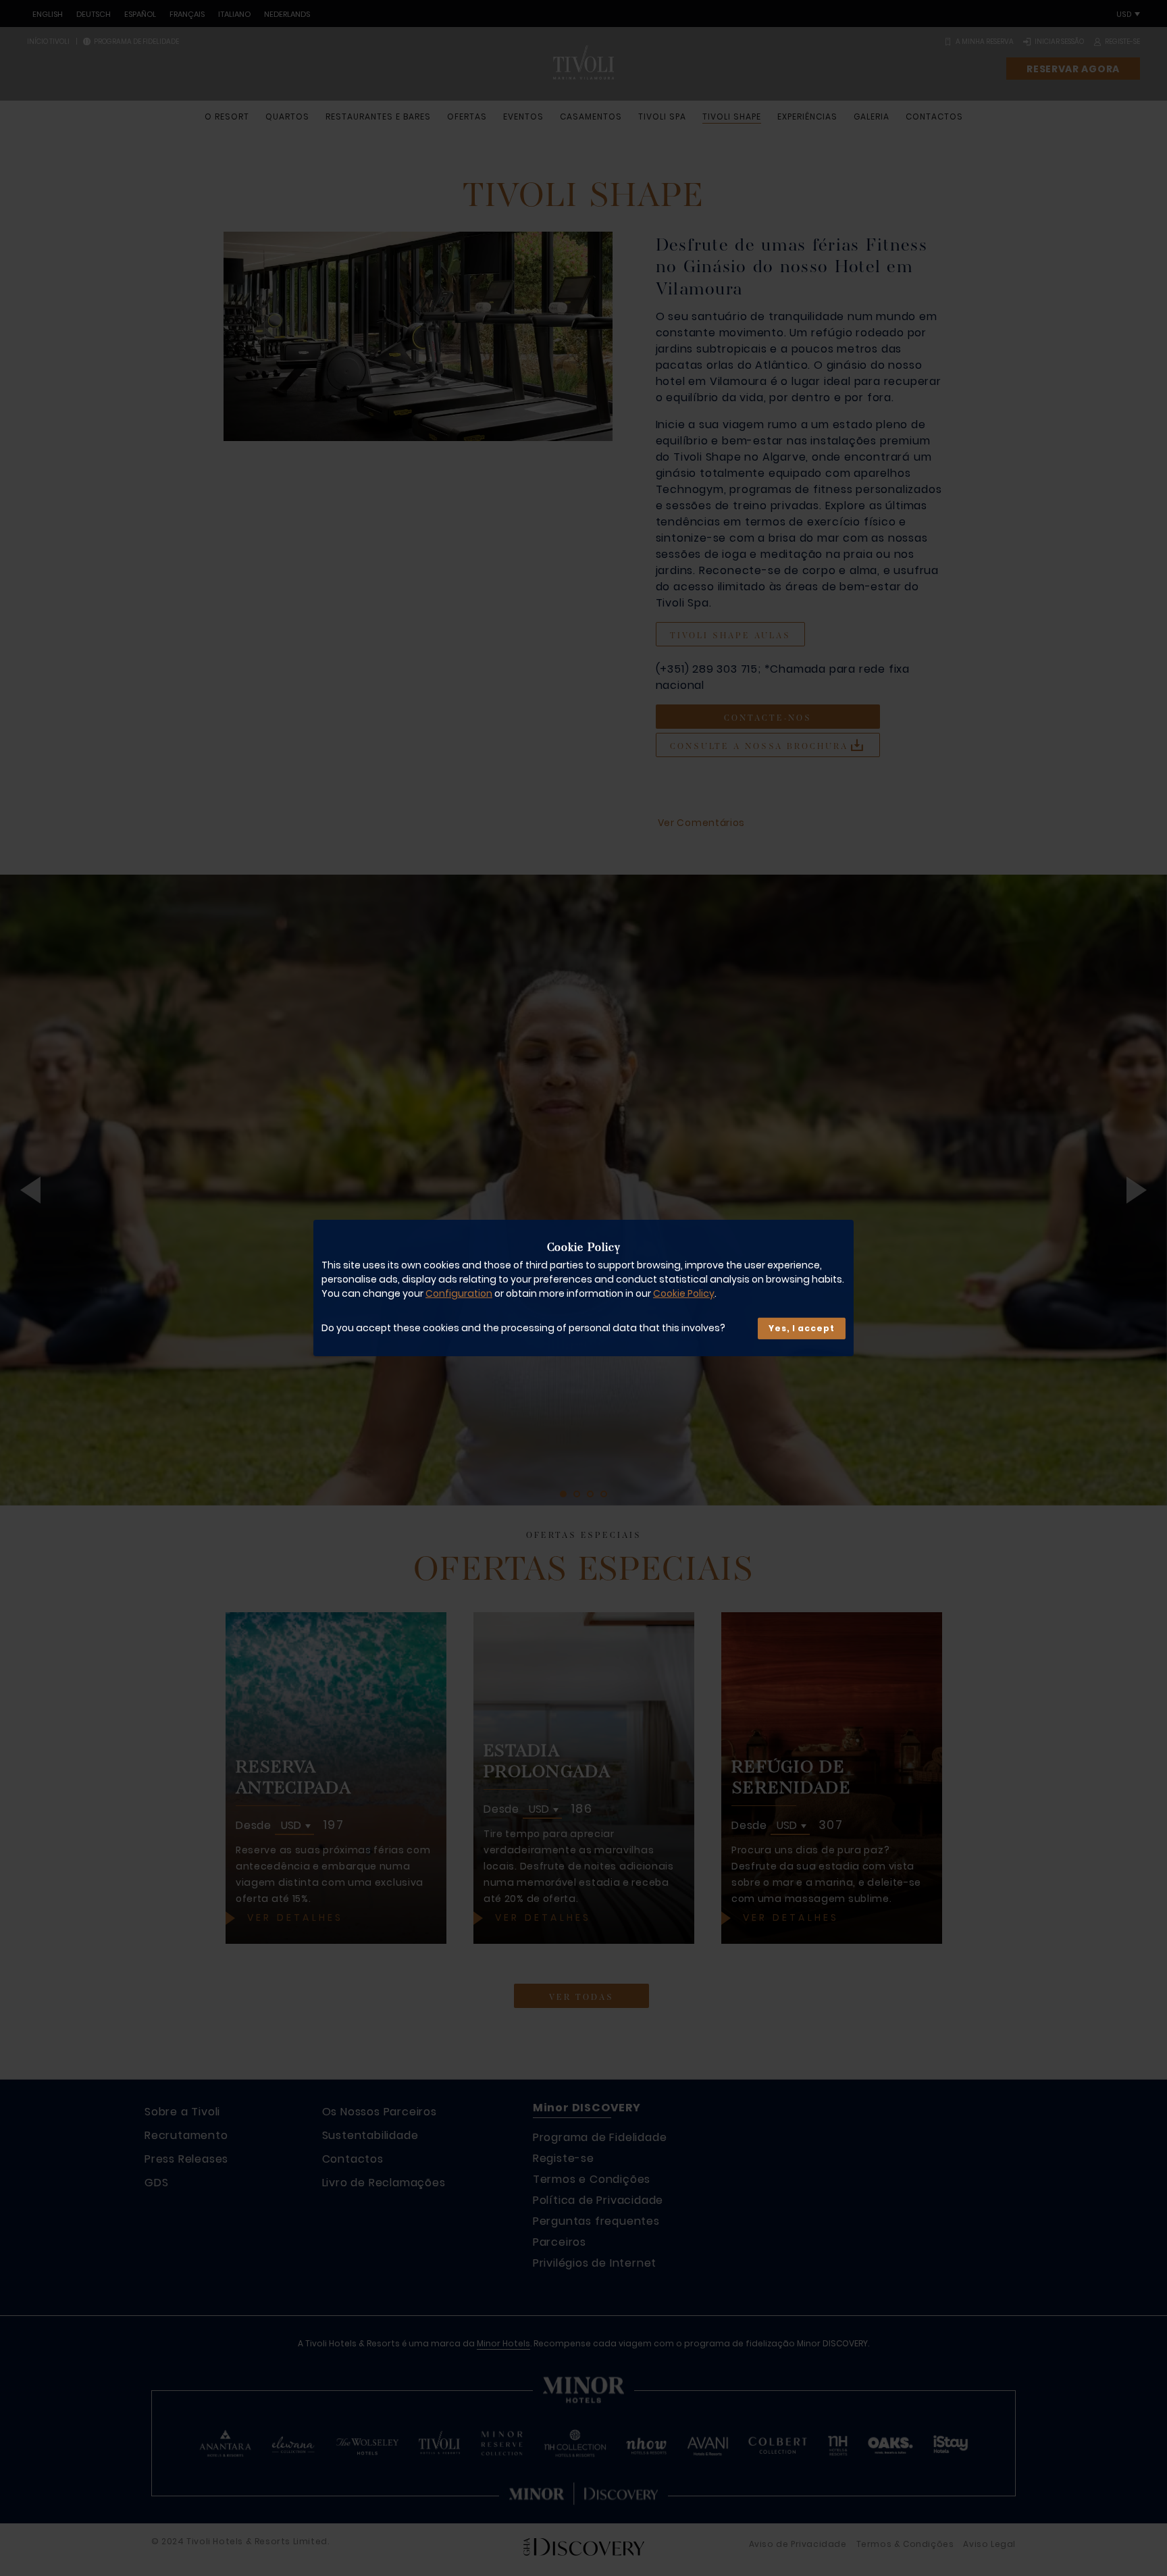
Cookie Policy (684, 1293)
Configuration (459, 1293)
